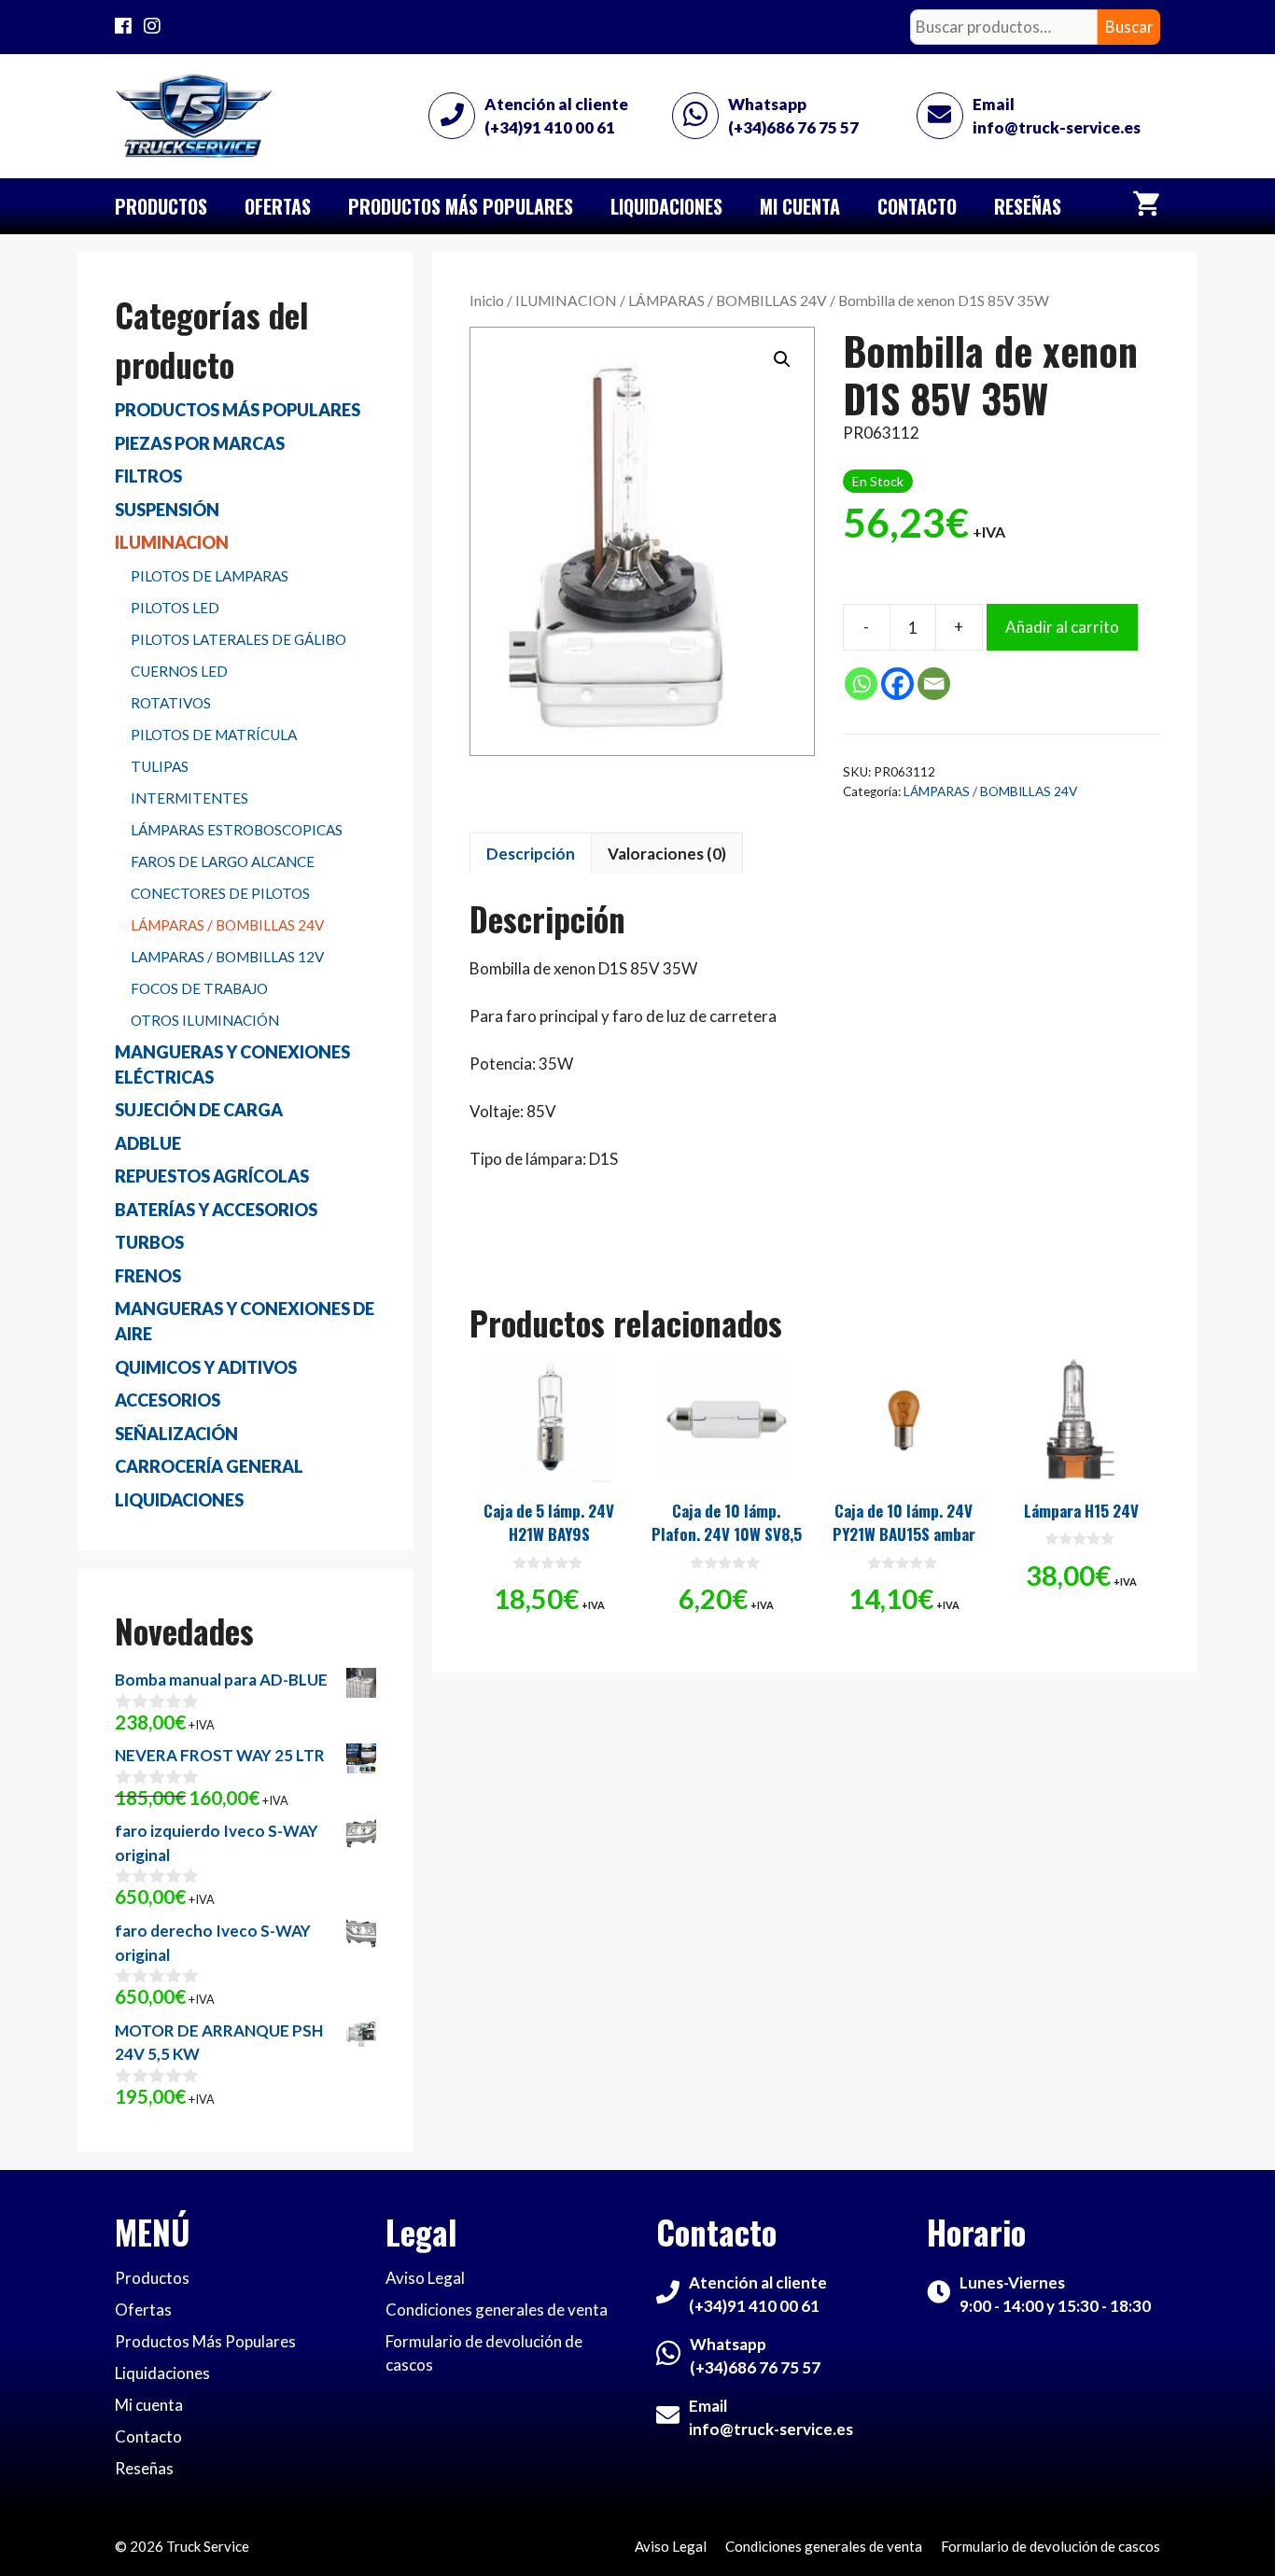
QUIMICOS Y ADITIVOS (206, 1367)
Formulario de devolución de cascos (1051, 2546)
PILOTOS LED (175, 608)
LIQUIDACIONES (179, 1500)
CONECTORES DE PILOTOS (220, 893)
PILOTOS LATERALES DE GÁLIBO (238, 639)
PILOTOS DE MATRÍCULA (214, 735)
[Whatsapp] (861, 684)
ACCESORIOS (168, 1400)
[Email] (934, 684)
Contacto (917, 206)
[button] (782, 359)
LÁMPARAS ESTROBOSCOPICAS (237, 830)
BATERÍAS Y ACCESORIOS (216, 1210)
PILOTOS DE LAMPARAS (210, 576)
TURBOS (149, 1242)
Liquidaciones (666, 206)
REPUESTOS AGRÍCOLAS (212, 1176)
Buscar (1129, 27)
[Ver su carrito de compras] (1146, 206)
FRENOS (148, 1276)
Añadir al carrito (1062, 627)
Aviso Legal (425, 2278)
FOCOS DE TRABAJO (199, 988)
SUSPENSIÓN (167, 510)
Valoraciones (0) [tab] (667, 854)
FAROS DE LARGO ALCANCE (223, 861)
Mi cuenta (800, 206)
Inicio (487, 301)
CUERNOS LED (179, 671)
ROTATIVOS (171, 703)
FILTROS (148, 476)
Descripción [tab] (531, 854)
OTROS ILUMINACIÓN (205, 1020)
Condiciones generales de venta (497, 2310)
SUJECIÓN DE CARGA (199, 1110)
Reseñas (1028, 206)
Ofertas (278, 206)
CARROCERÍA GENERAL (209, 1466)
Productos (161, 206)
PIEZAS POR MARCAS (200, 443)
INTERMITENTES (189, 798)
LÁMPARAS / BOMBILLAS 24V (728, 301)
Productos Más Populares (461, 206)
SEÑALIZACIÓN (176, 1434)
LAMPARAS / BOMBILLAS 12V (227, 957)
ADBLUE (148, 1143)
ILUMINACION (566, 301)
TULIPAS (160, 766)
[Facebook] (897, 684)
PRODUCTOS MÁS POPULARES (238, 410)
